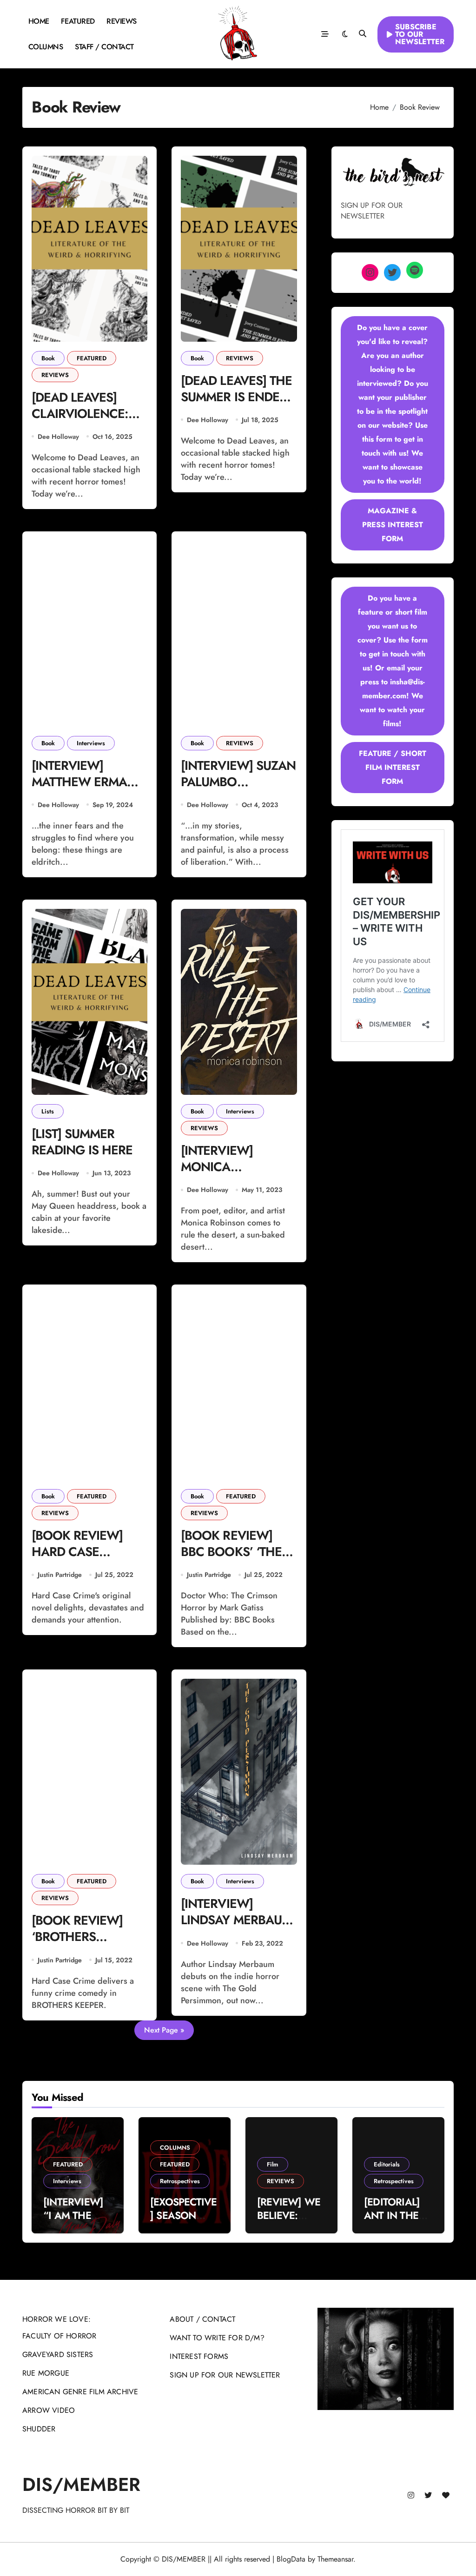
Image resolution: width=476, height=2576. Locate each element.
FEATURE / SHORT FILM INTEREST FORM (393, 767)
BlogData (291, 2559)
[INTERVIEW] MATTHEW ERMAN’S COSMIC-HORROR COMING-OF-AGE (89, 790)
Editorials (387, 2164)
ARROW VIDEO (49, 2410)
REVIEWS (122, 21)
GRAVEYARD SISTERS (58, 2354)
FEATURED (78, 21)
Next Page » (164, 2030)
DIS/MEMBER (81, 2484)
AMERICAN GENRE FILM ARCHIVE (80, 2392)
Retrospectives (180, 2181)
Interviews (91, 743)
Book (48, 358)
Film (273, 2164)
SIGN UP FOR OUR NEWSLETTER (225, 2375)
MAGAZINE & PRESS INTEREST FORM (393, 525)
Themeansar (335, 2559)
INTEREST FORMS (199, 2356)
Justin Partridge (60, 1575)
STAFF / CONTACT (104, 47)
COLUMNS (46, 47)
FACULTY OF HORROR (59, 2336)
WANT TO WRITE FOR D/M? (217, 2338)
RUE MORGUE (46, 2373)
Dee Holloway (58, 437)
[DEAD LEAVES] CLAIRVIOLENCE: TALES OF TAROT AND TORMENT (80, 422)
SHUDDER (39, 2429)
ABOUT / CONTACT (202, 2319)
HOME (39, 21)
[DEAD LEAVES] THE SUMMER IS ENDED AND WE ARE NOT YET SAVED (236, 405)
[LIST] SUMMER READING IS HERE (82, 1142)
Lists (48, 1111)
